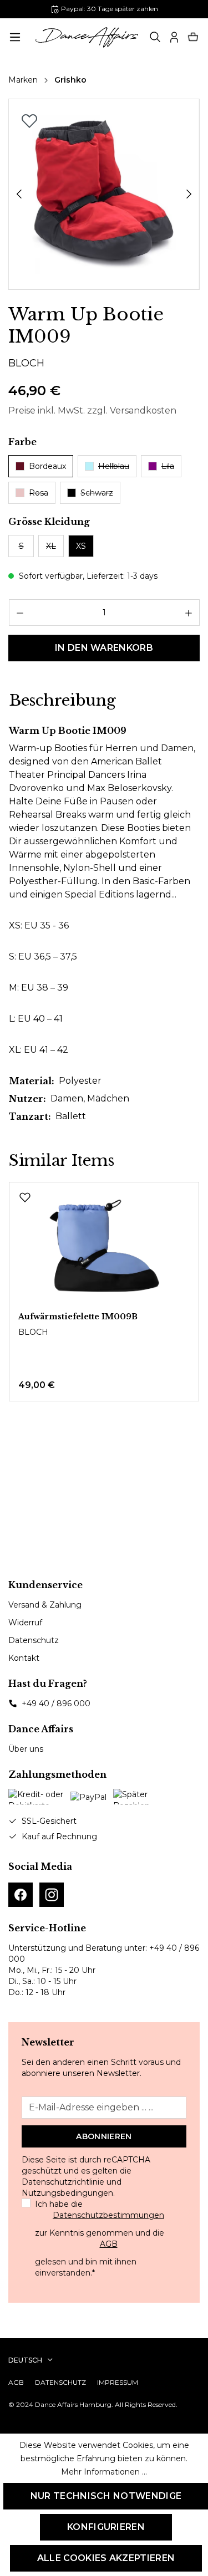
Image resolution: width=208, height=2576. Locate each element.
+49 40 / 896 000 (56, 1703)
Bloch (26, 363)
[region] (104, 194)
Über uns (26, 1749)
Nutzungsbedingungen (67, 2193)
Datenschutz (34, 1640)
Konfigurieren (106, 2527)
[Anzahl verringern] (20, 613)
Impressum (118, 2382)
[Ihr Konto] (174, 37)
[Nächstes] (189, 194)
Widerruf (25, 1623)
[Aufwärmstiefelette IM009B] (104, 1247)
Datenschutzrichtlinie (63, 2182)
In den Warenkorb (104, 648)
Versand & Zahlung (45, 1605)
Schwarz (97, 493)
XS (81, 546)
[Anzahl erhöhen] (189, 613)
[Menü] (15, 37)
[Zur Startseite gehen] (87, 37)
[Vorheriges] (19, 194)
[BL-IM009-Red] (104, 195)
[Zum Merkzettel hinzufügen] (29, 121)
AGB (109, 2244)
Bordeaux (47, 466)
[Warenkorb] (193, 37)
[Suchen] (155, 37)
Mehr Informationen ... (104, 2472)
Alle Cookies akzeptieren (106, 2558)
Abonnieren (104, 2136)
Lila (168, 466)
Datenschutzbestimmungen (108, 2215)
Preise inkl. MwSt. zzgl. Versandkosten (92, 410)
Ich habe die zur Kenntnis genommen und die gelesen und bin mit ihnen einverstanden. (100, 2238)
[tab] (62, 701)
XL (51, 546)
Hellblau (114, 466)
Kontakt (24, 1658)
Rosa (39, 493)
